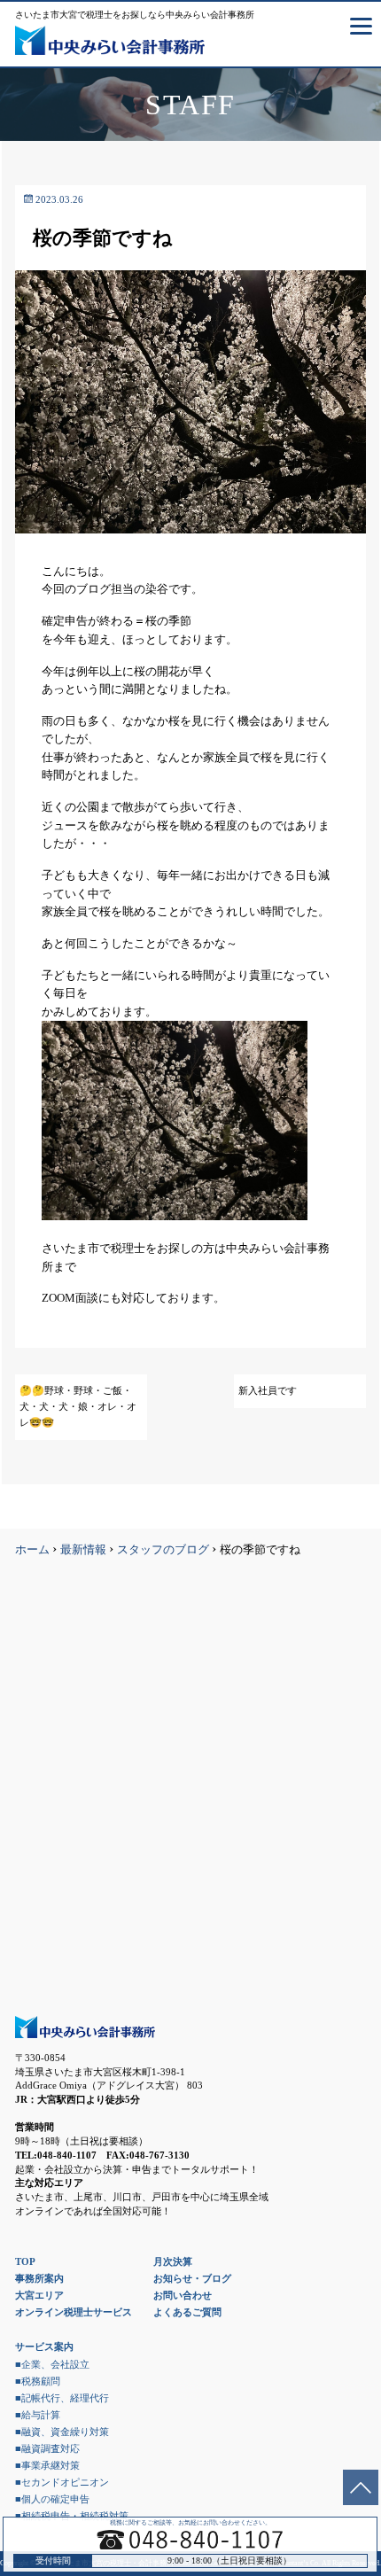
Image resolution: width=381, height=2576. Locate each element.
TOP (25, 2261)
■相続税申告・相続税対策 (72, 2516)
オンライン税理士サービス (74, 2312)
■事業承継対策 (47, 2465)
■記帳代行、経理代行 (62, 2398)
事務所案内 (39, 2278)
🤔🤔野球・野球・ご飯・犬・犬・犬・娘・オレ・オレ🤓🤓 (78, 1406)
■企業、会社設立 (52, 2364)
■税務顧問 (38, 2381)
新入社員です (268, 1390)
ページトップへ (361, 2487)
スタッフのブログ (163, 1550)
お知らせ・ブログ (192, 2278)
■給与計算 (38, 2415)
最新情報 (83, 1550)
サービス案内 (44, 2346)
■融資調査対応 (47, 2448)
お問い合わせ (183, 2295)
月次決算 (173, 2261)
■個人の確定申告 (52, 2499)
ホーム (32, 1550)
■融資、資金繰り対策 (62, 2432)
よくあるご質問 (187, 2312)
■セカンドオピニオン (62, 2482)
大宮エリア (39, 2295)
